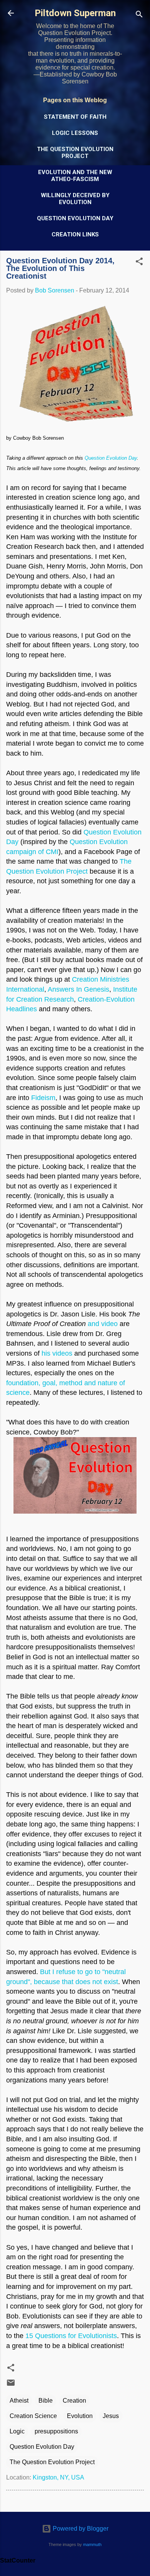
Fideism (43, 1098)
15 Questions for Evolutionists (71, 2336)
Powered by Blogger (80, 2529)
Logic (17, 2431)
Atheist (19, 2401)
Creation (74, 2401)
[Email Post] (11, 2385)
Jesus (111, 2416)
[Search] (139, 16)
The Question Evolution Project (75, 153)
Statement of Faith (75, 117)
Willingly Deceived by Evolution (75, 199)
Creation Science (33, 2416)
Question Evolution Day (75, 218)
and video (103, 1324)
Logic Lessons (75, 133)
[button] (139, 263)
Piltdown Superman (75, 13)
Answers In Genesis (78, 989)
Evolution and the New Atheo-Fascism (75, 176)
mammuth (92, 2544)
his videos (57, 1353)
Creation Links (75, 234)
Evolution (80, 2416)
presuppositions (56, 2431)
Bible (46, 2401)
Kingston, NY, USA (58, 2477)
